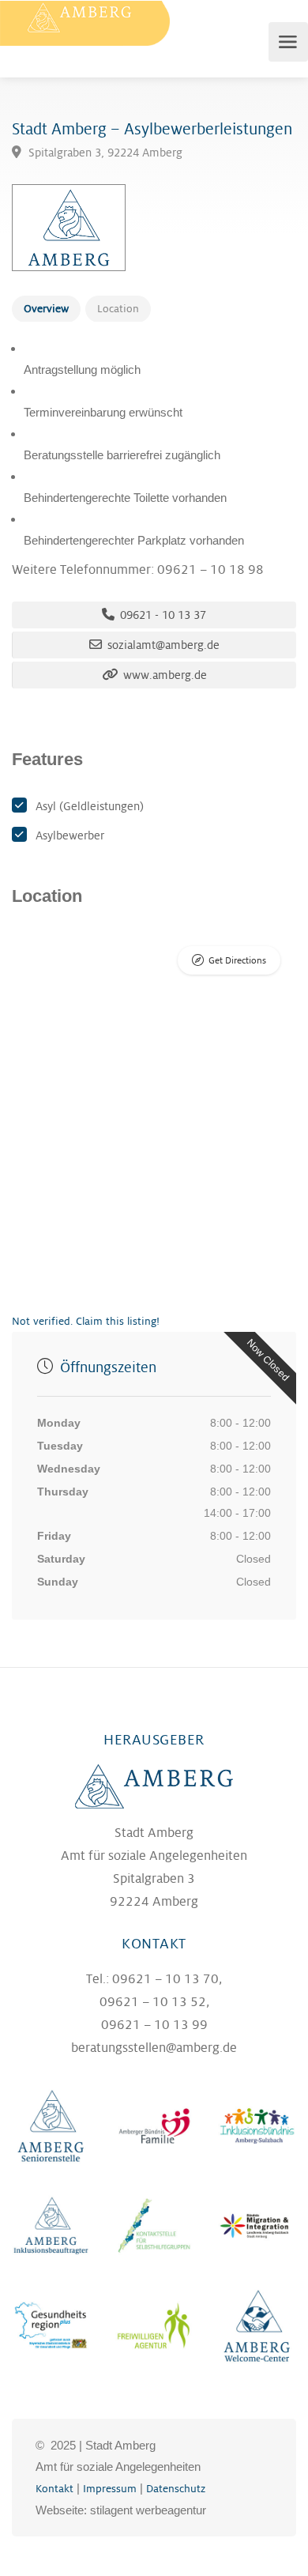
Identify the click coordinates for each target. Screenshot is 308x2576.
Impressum (110, 2489)
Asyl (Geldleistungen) (90, 806)
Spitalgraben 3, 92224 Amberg (104, 153)
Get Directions (237, 961)
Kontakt (54, 2489)
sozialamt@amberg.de (162, 645)
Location (118, 309)
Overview (46, 309)
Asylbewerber (70, 835)
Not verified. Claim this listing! (86, 1321)
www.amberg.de (163, 675)
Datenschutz (176, 2489)
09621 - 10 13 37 (162, 615)
